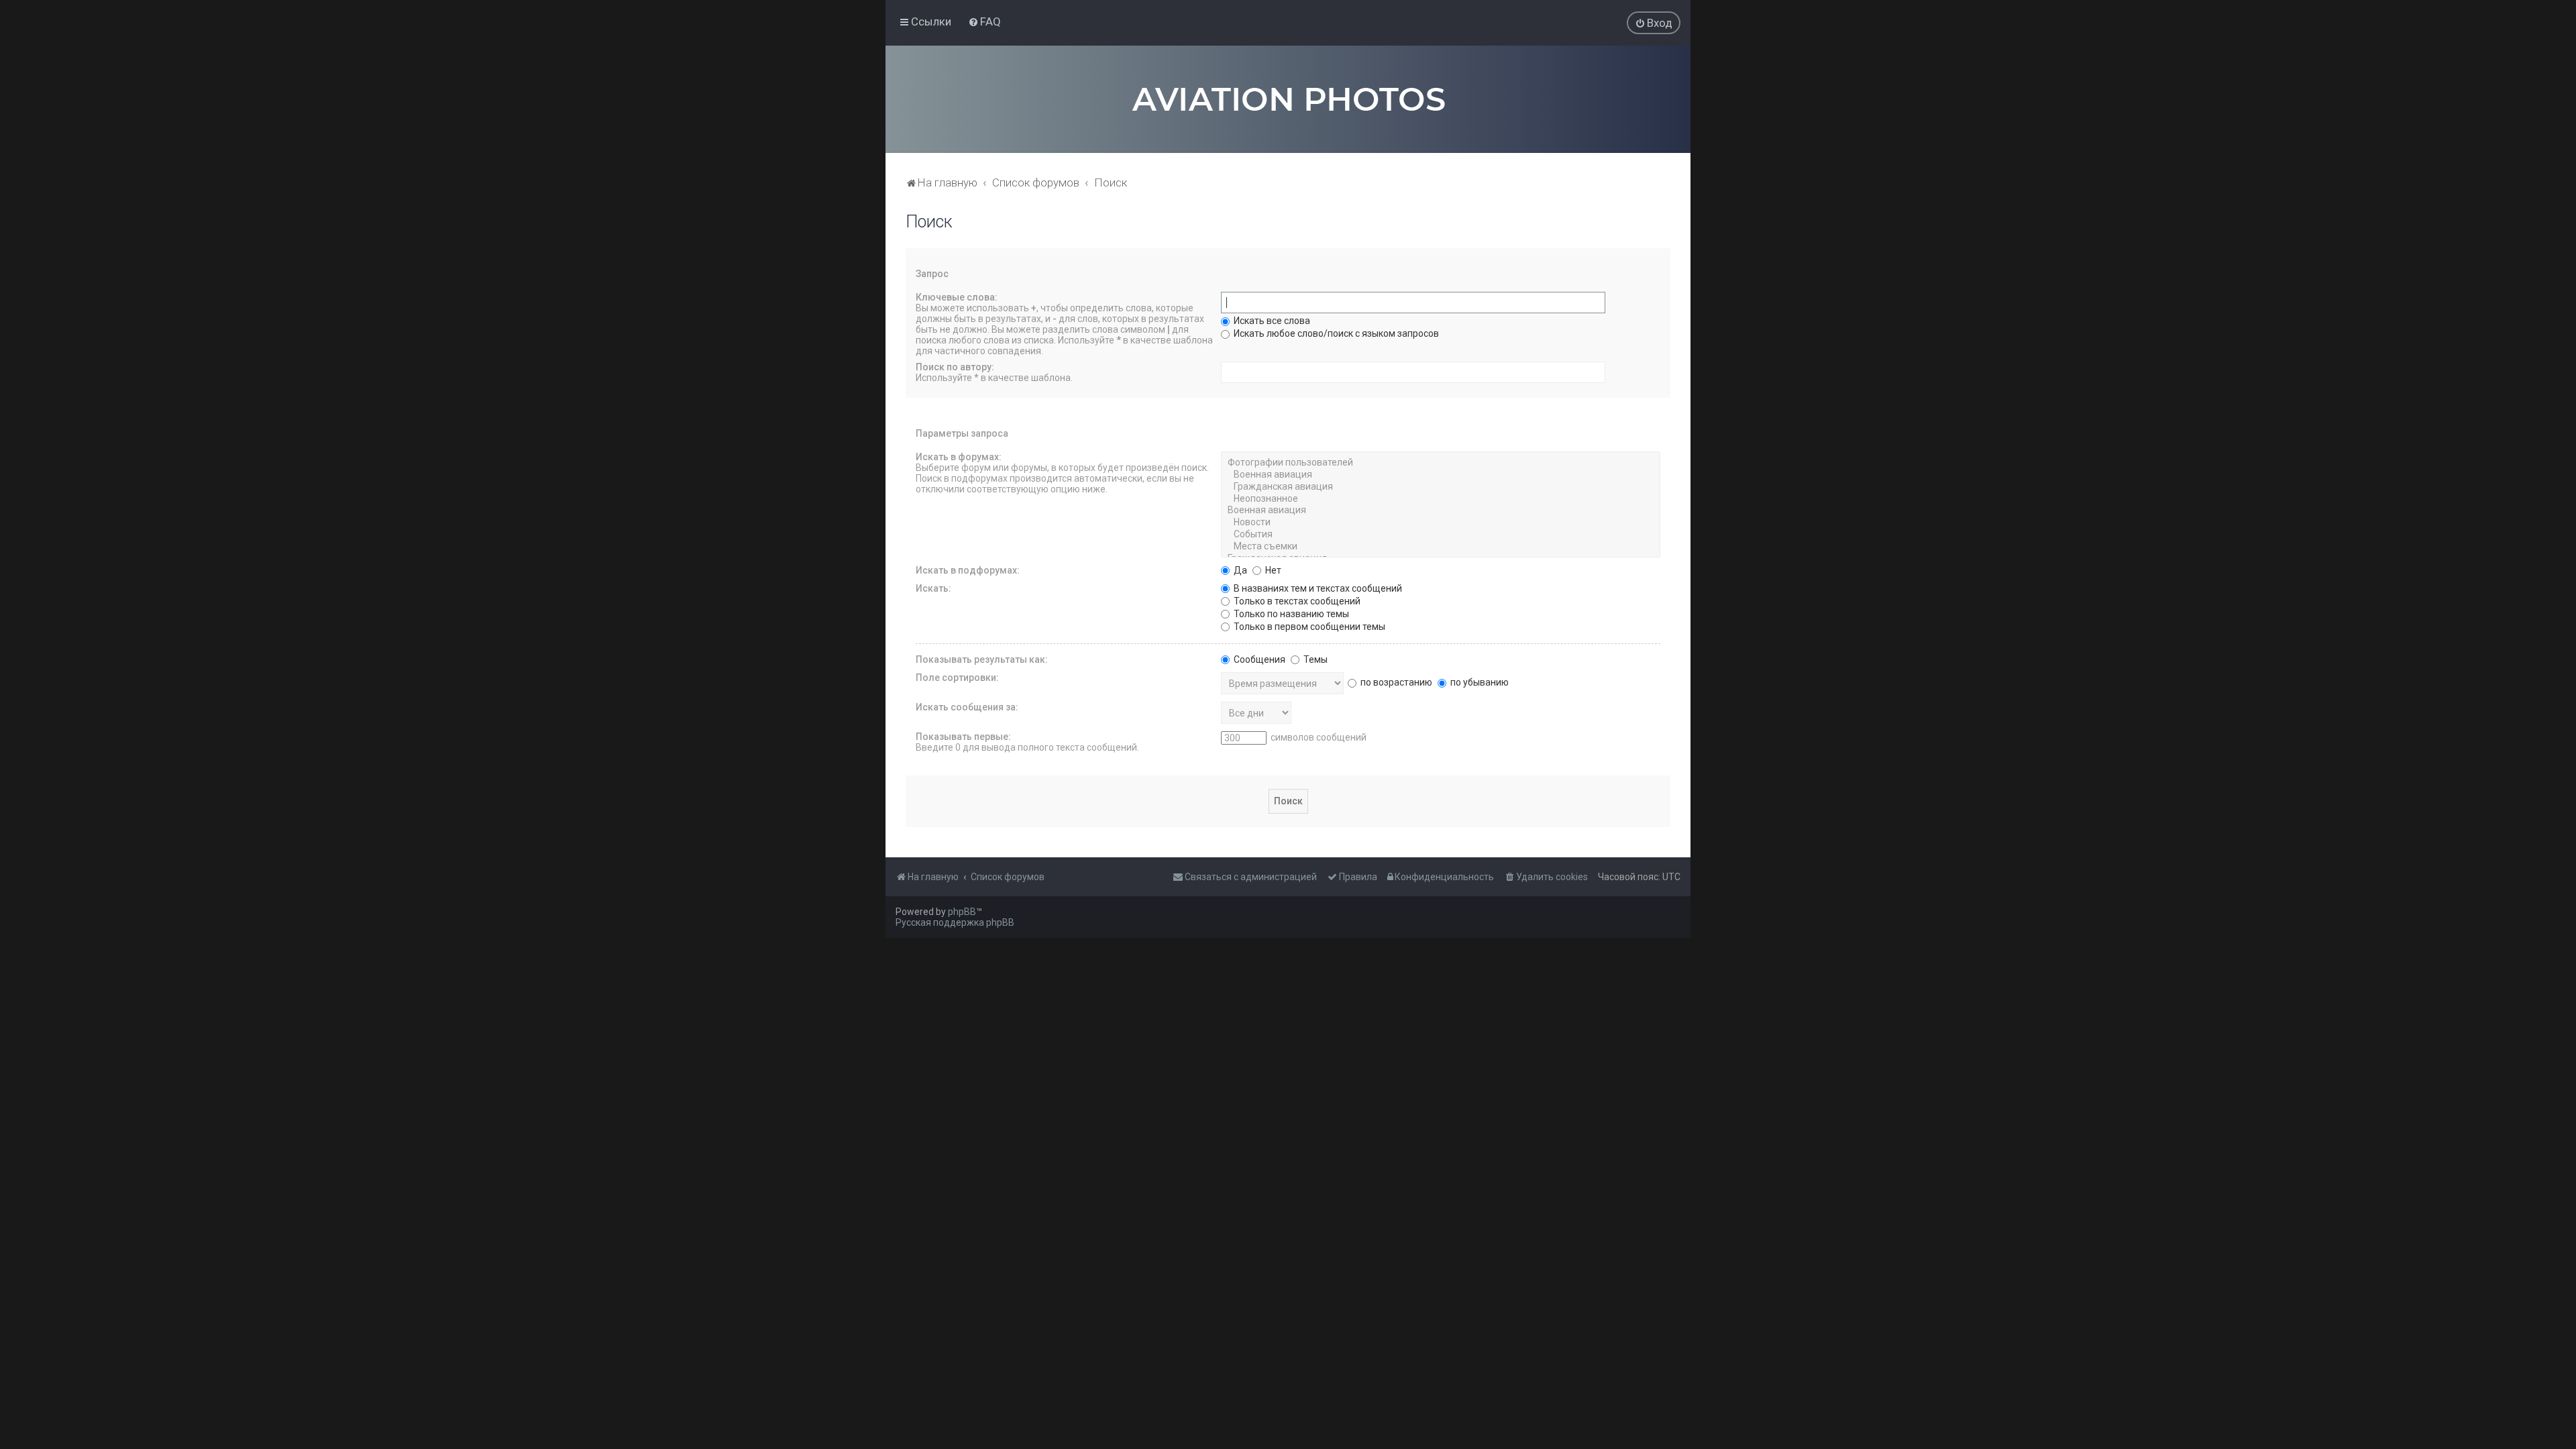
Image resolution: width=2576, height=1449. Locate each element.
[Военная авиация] (1441, 475)
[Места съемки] (1441, 547)
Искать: (933, 588)
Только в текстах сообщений (1296, 601)
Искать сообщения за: (967, 707)
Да (1239, 570)
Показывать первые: (963, 737)
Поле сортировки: (957, 678)
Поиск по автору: (955, 367)
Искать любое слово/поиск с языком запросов (1335, 333)
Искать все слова (1271, 321)
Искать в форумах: (959, 457)
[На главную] (1288, 99)
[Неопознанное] (1441, 499)
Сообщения (1258, 659)
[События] (1441, 535)
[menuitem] (984, 21)
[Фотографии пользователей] (1441, 463)
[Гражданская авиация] (1441, 487)
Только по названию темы (1290, 614)
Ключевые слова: (957, 297)
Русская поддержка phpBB (955, 922)
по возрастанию (1395, 682)
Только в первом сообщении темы (1308, 627)
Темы (1314, 659)
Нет (1272, 570)
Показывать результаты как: (982, 659)
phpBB (962, 912)
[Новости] (1441, 523)
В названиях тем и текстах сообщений (1317, 588)
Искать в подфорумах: (968, 570)
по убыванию (1479, 682)
